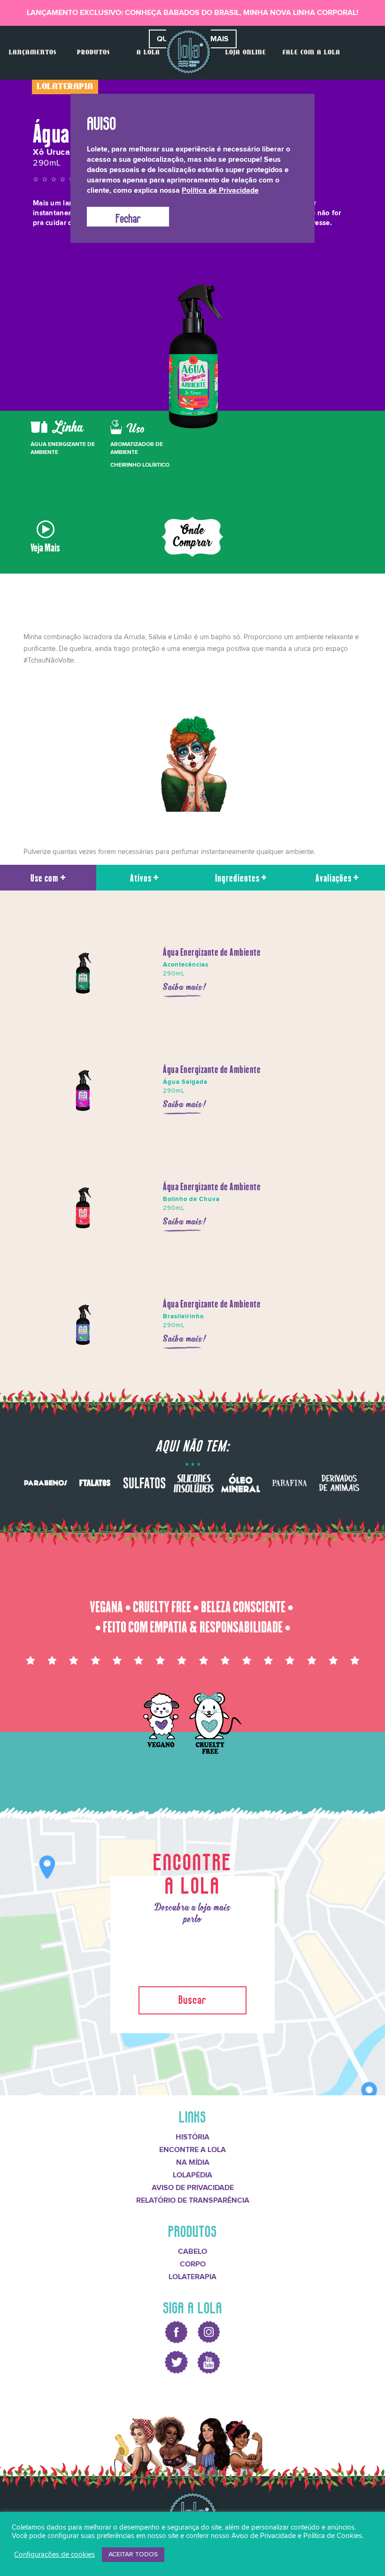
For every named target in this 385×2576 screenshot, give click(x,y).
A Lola (148, 53)
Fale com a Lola (312, 53)
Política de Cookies (333, 2536)
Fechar (128, 217)
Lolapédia (192, 2175)
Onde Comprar (192, 537)
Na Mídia (193, 2162)
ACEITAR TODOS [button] (133, 2554)
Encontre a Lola (192, 2150)
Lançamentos (33, 53)
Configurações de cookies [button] (54, 2555)
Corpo (193, 2264)
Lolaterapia (192, 2277)
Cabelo (192, 2251)
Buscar (192, 1998)
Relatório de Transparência (193, 2200)
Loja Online (246, 53)
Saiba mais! (185, 987)
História (192, 2137)
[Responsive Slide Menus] (189, 52)
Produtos (93, 53)
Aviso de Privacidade (193, 2188)
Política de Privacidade (220, 190)
